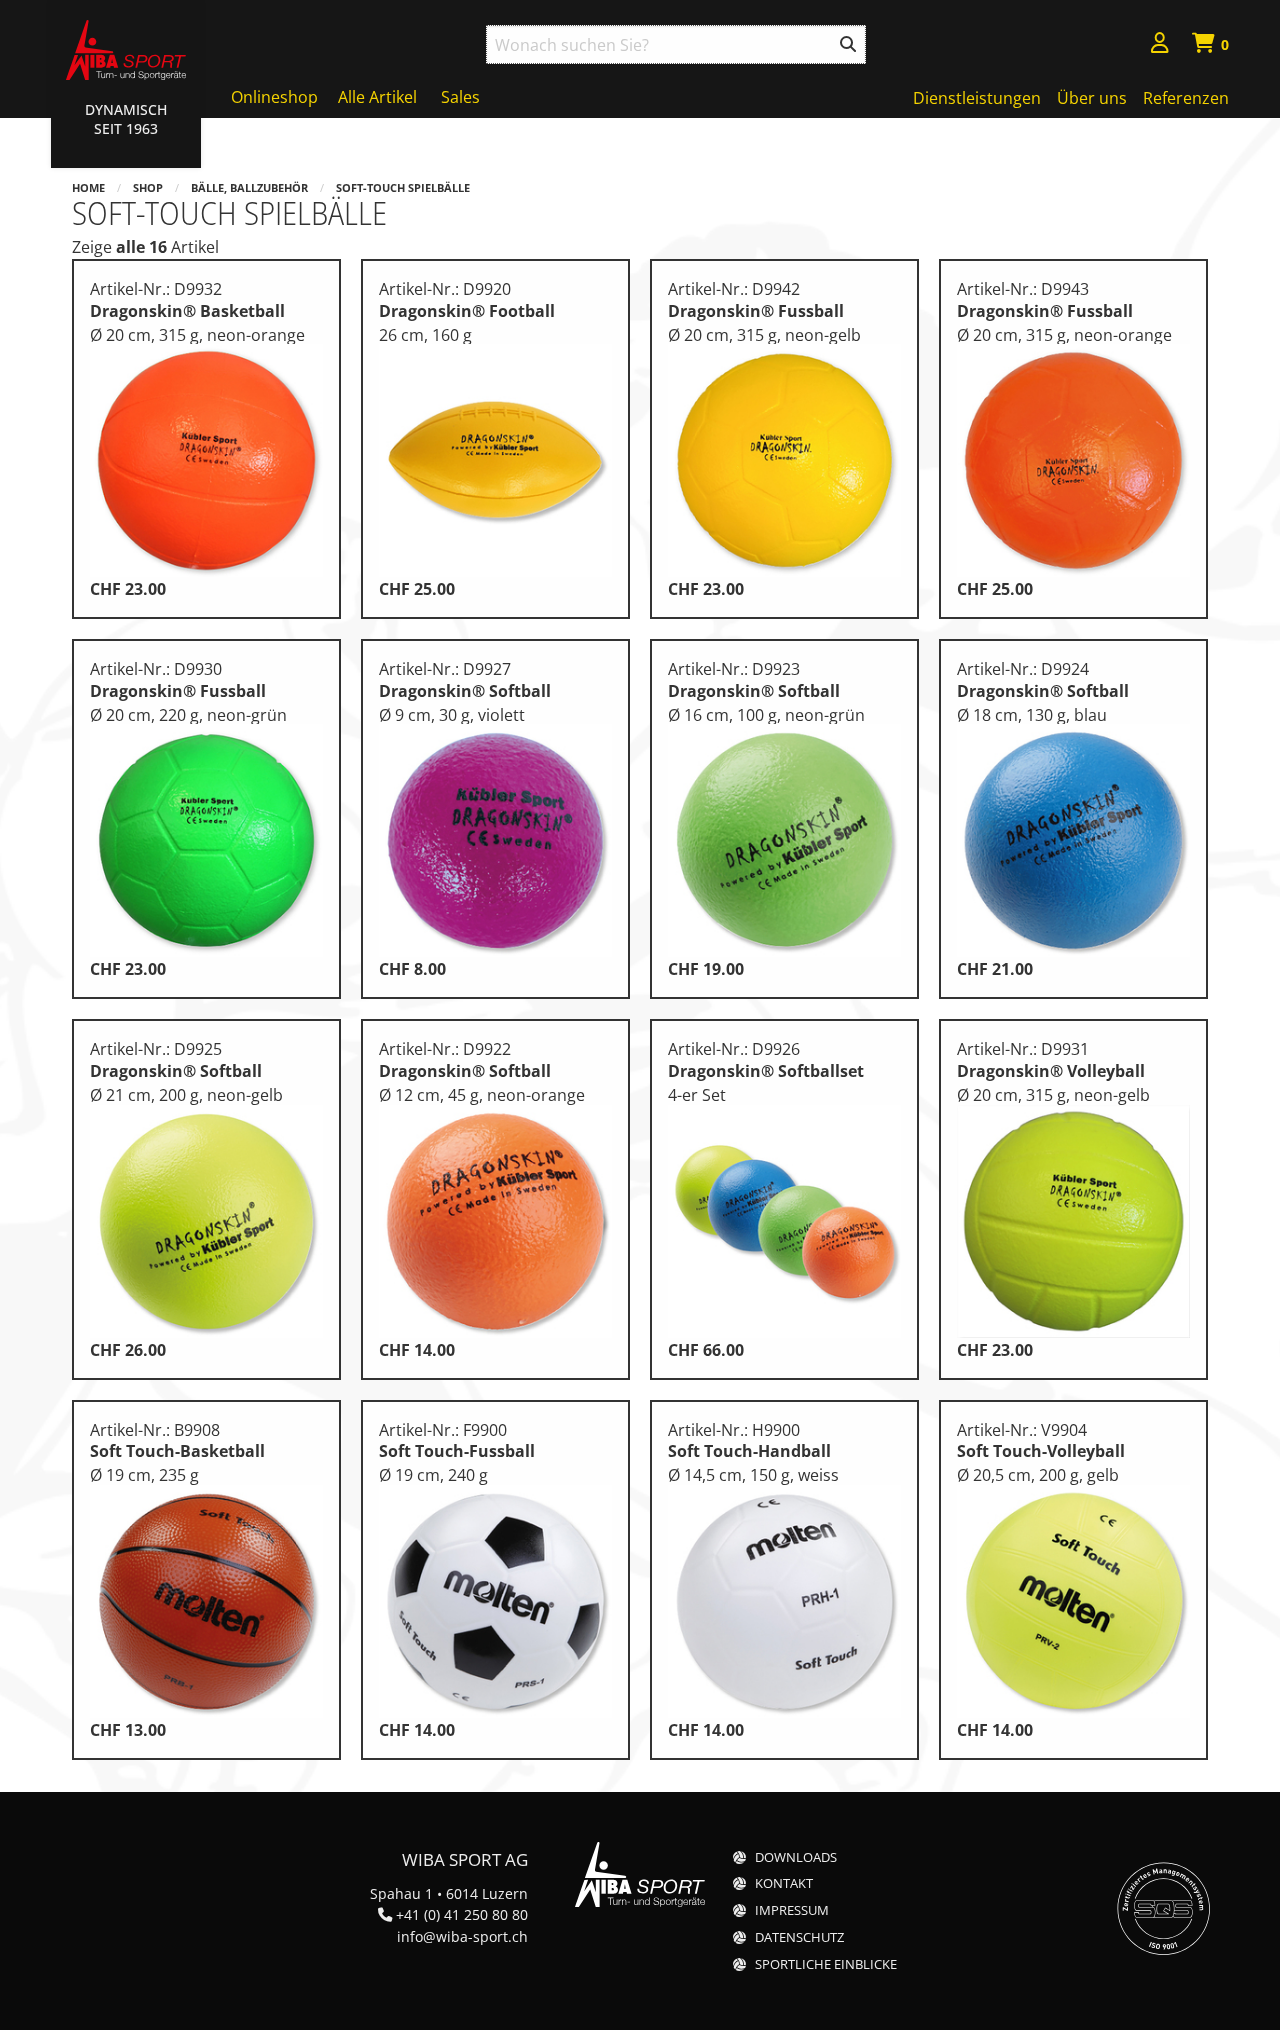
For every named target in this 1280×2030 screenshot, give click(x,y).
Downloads (796, 1857)
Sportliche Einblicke (826, 1964)
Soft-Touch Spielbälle (403, 187)
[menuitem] (1160, 45)
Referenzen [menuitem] (1186, 98)
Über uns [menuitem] (1092, 98)
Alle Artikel (377, 97)
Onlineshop (274, 97)
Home (88, 187)
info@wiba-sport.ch (462, 1936)
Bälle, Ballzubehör (249, 187)
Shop (148, 187)
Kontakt (784, 1883)
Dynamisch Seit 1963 (126, 119)
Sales (460, 97)
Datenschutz (799, 1937)
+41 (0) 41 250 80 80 (462, 1914)
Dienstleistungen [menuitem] (977, 98)
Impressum (792, 1910)
